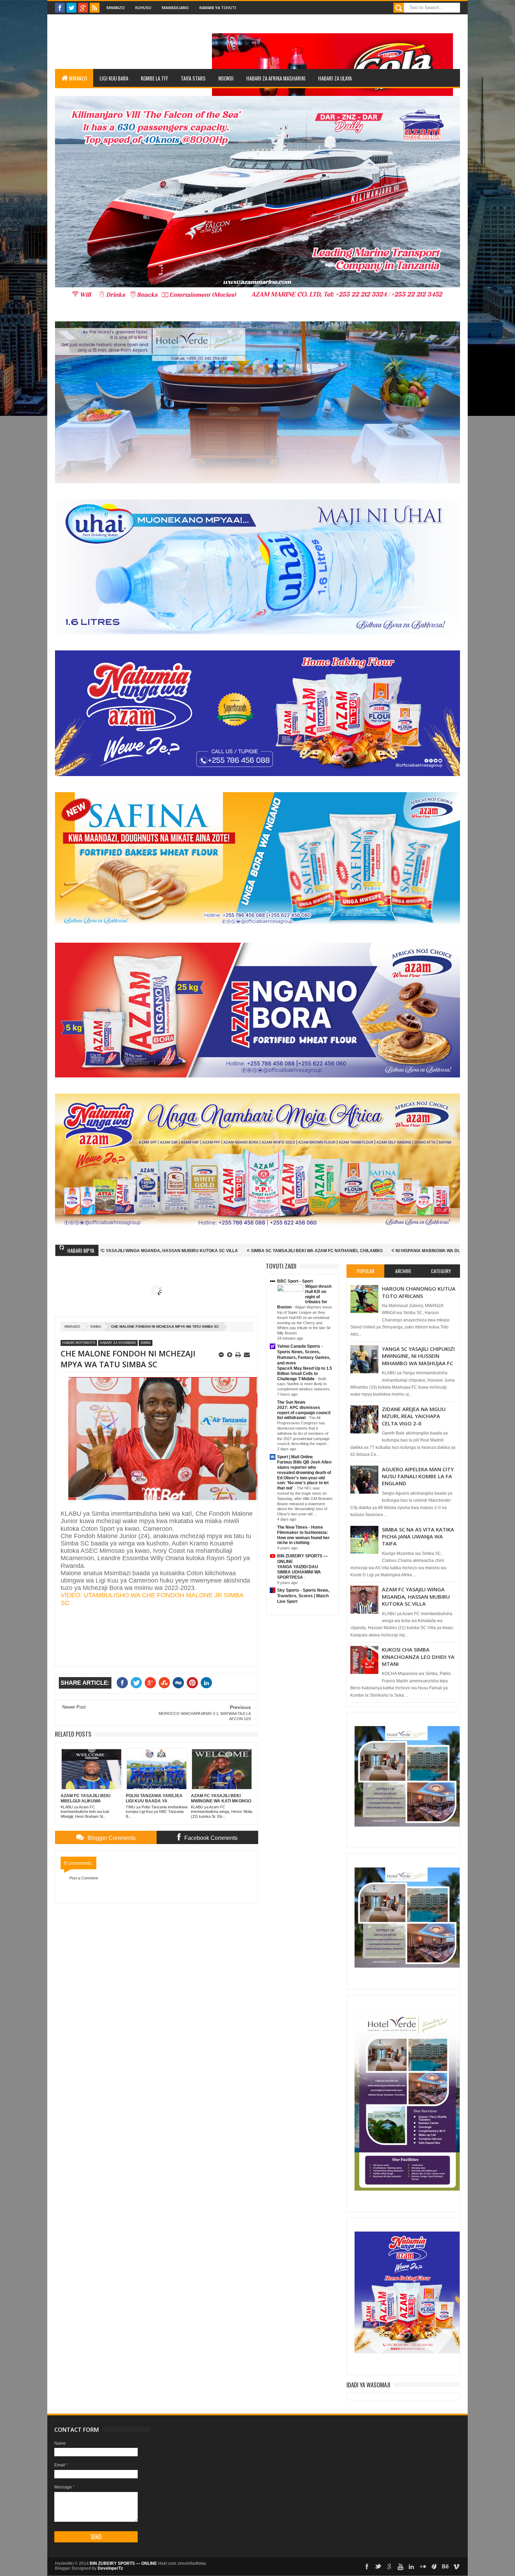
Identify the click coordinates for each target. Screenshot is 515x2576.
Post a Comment (84, 1878)
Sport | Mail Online (295, 1457)
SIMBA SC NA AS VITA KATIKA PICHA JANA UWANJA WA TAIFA (418, 1537)
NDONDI (226, 78)
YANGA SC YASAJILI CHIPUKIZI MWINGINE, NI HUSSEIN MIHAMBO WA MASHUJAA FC (418, 1356)
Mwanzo (116, 8)
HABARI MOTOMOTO (79, 1343)
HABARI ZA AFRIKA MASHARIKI (276, 78)
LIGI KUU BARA (114, 78)
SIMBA (96, 1327)
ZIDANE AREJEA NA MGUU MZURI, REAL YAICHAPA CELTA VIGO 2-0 (414, 1416)
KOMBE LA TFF (154, 78)
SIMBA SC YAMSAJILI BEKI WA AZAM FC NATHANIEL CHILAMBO (169, 1251)
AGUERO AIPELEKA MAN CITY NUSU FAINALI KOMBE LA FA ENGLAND (418, 1476)
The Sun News (291, 1402)
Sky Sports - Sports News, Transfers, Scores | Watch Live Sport (303, 1596)
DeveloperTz (110, 2568)
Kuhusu (143, 8)
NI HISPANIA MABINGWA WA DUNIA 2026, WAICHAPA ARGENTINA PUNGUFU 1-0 (330, 1251)
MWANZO (78, 78)
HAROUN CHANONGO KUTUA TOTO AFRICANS (419, 1292)
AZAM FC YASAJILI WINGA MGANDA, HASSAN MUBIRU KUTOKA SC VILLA (416, 1596)
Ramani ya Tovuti (218, 8)
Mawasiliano (175, 8)
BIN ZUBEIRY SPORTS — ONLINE (123, 2563)
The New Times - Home (300, 1527)
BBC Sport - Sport (295, 1281)
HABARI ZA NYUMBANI (118, 1343)
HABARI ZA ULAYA (335, 78)
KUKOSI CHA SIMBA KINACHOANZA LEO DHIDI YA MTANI (418, 1657)
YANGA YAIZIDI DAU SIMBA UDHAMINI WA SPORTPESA (299, 1572)
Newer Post (74, 1707)
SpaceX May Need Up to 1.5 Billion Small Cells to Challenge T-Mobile (305, 1374)
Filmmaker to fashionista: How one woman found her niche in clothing (303, 1538)
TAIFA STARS (193, 78)
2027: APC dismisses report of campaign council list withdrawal (304, 1413)
